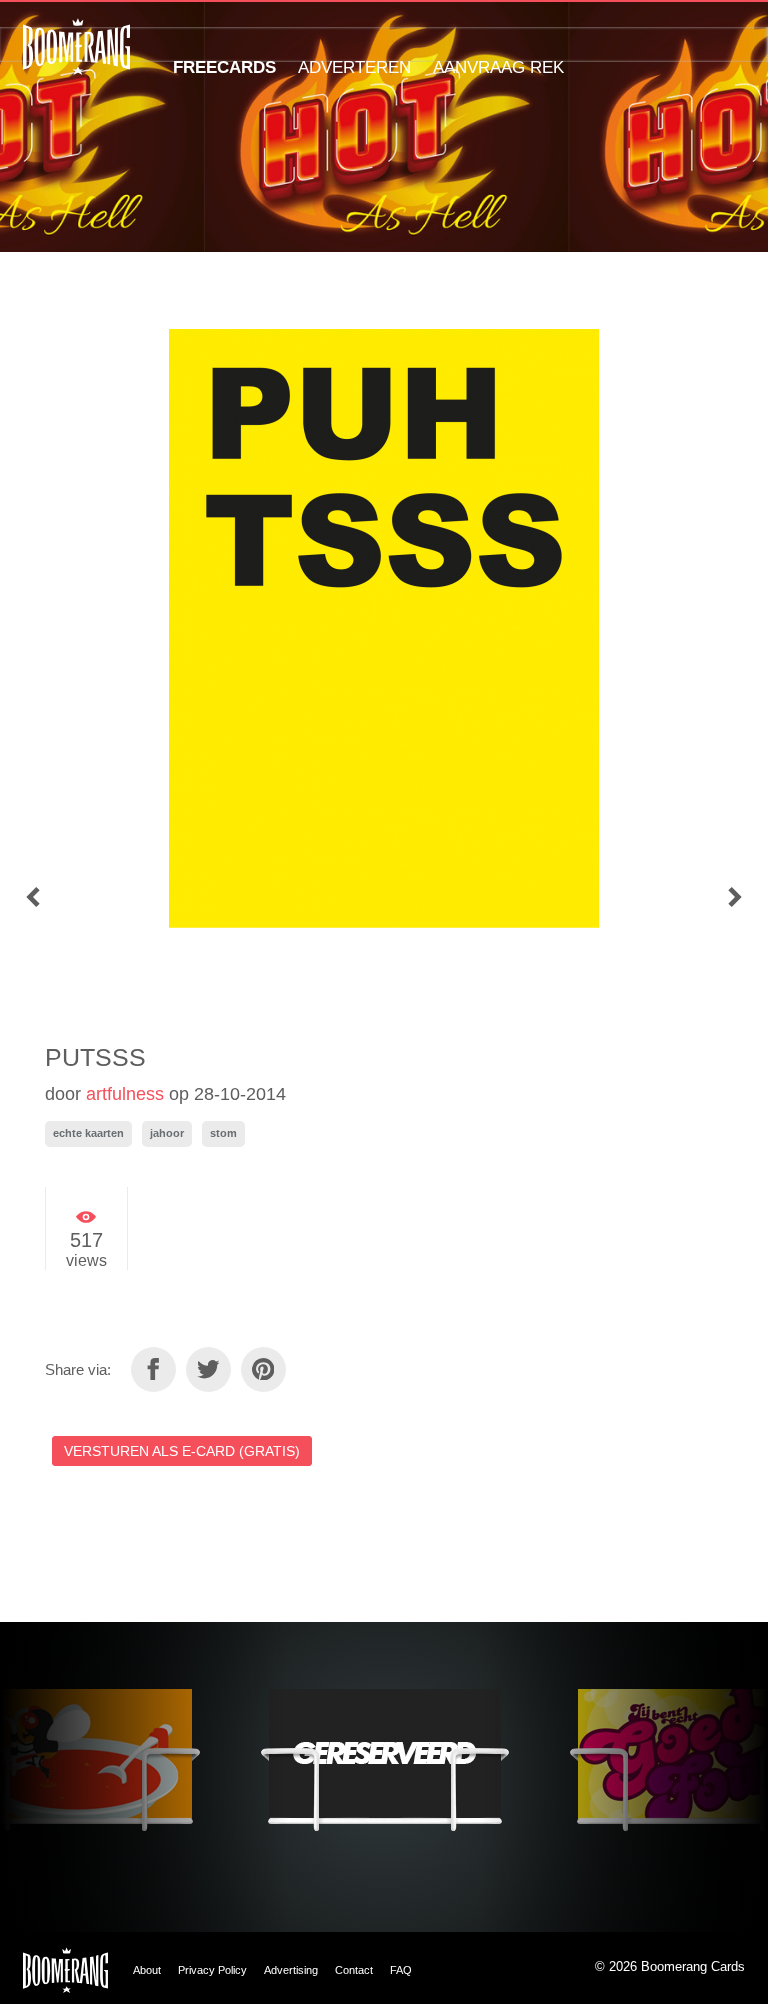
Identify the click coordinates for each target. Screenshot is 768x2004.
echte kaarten (88, 1133)
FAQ (401, 1970)
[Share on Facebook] (153, 1369)
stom (223, 1133)
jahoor (167, 1133)
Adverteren (354, 67)
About (147, 1970)
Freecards (224, 67)
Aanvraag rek (498, 67)
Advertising (291, 1970)
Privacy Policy (212, 1970)
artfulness (125, 1094)
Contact (354, 1970)
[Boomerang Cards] (76, 60)
